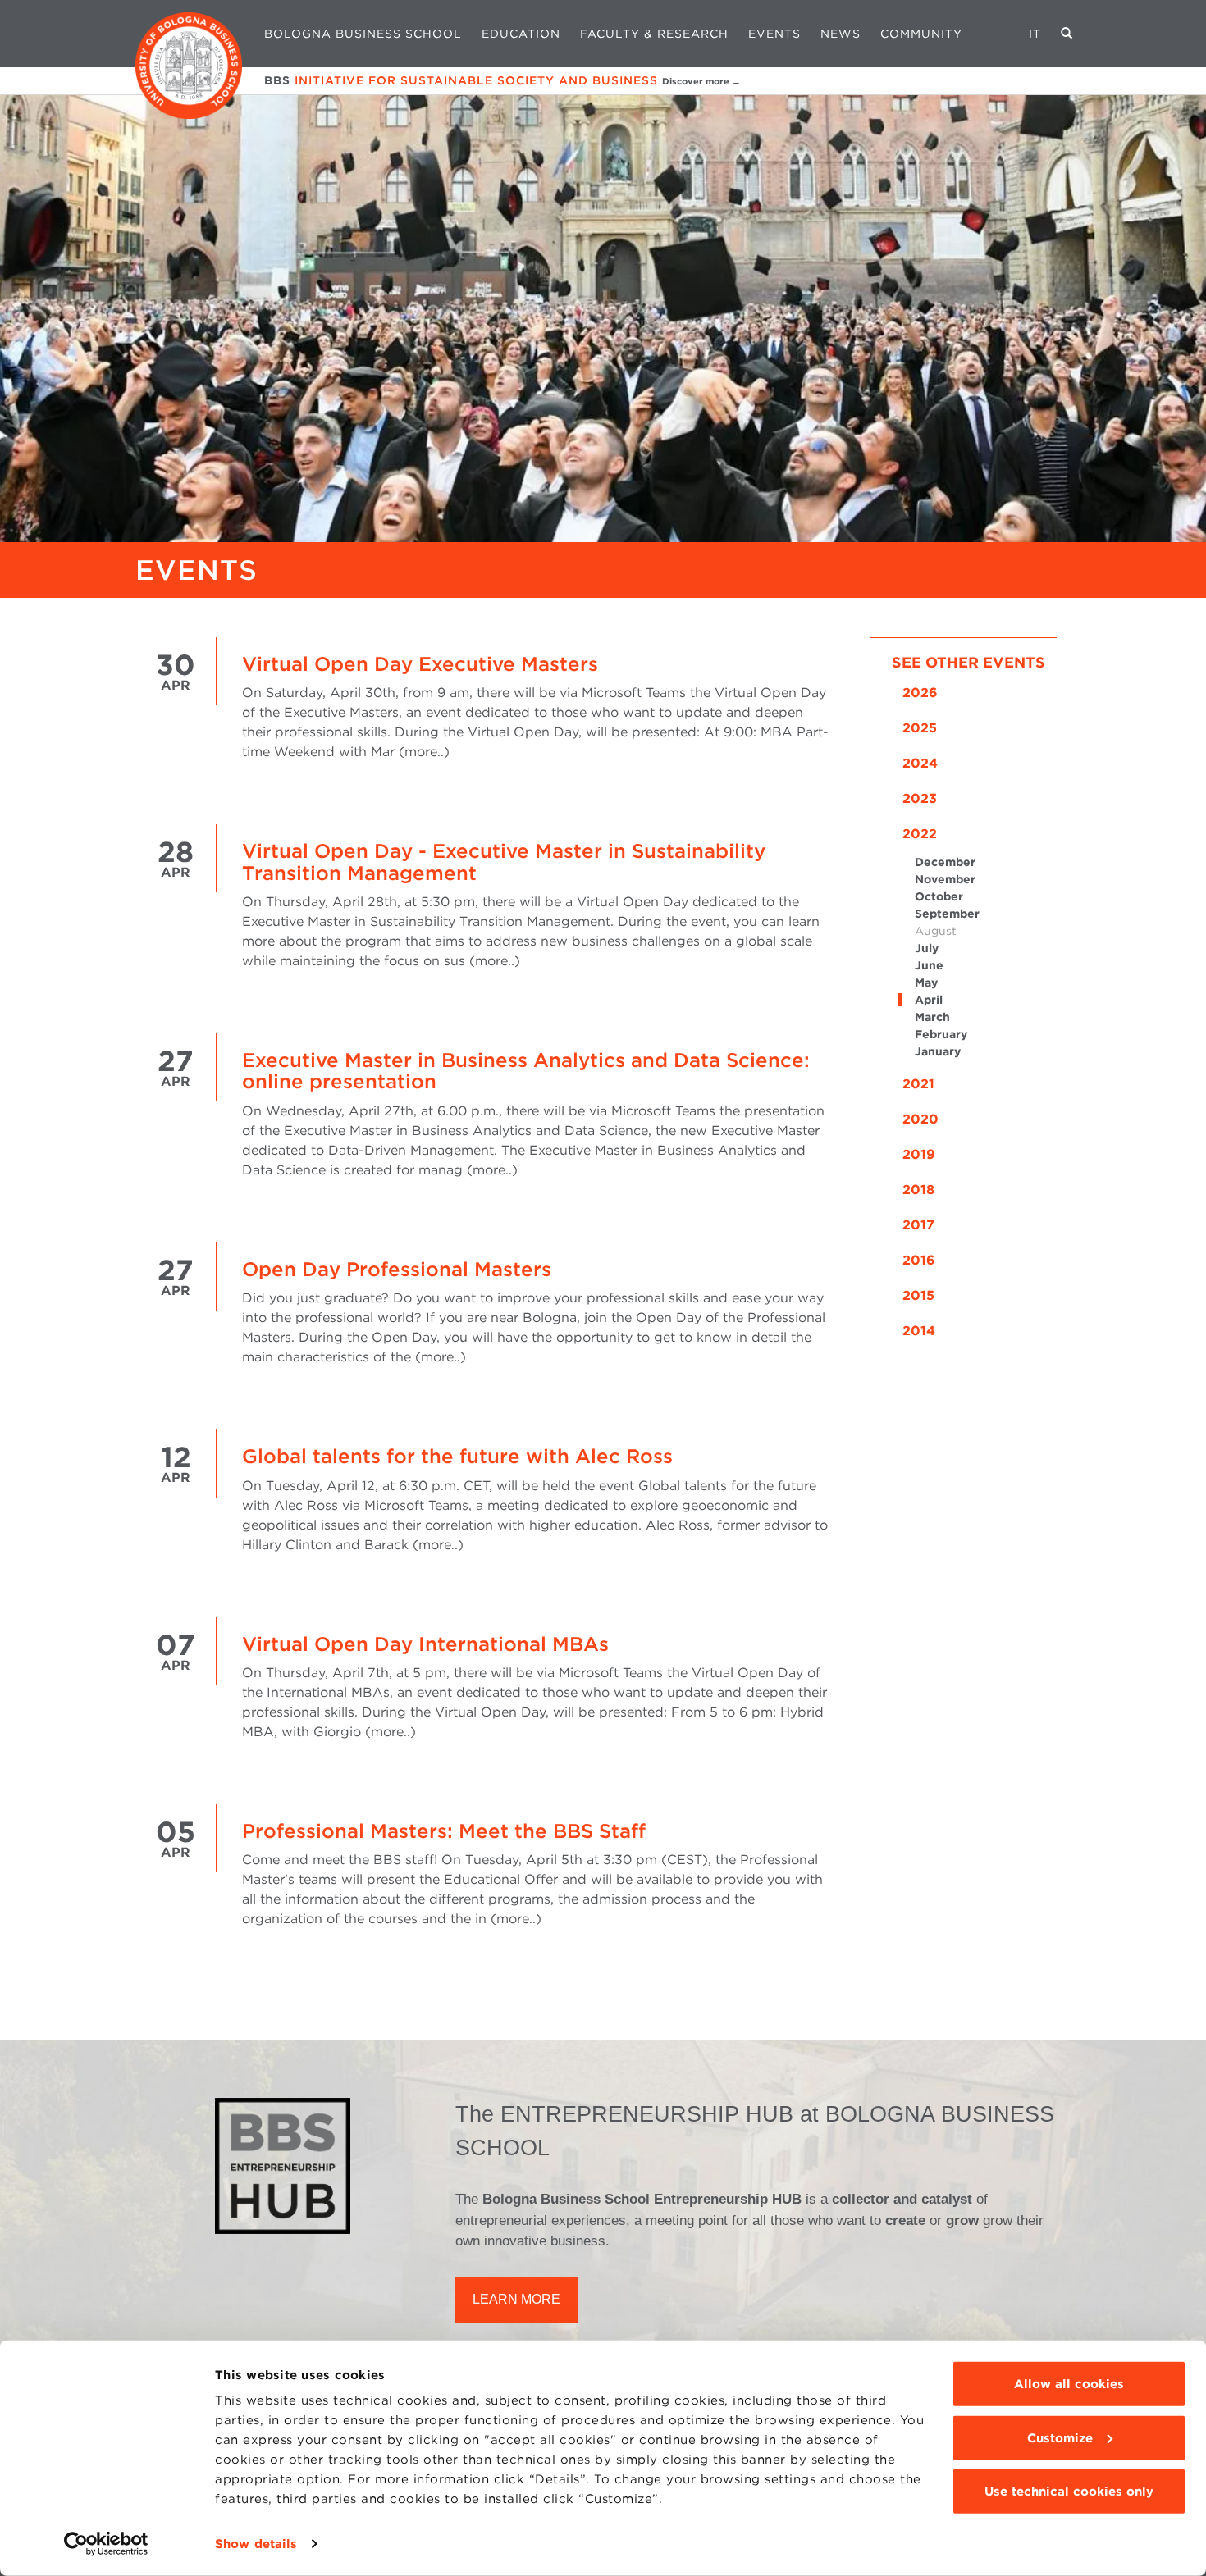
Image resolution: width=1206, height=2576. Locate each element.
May (926, 983)
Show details (256, 2544)
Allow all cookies (1069, 2384)
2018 (918, 1190)
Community (921, 34)
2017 (918, 1225)
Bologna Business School (363, 34)
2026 (920, 693)
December (945, 862)
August (936, 931)
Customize (1060, 2437)
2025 (920, 728)
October (939, 896)
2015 (918, 1295)
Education (521, 34)
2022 (920, 834)
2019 (919, 1154)
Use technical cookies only (1069, 2492)
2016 (919, 1260)
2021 (918, 1084)
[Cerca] (1067, 34)
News (841, 34)
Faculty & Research (654, 34)
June (929, 965)
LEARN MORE (516, 2299)
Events (774, 34)
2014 (919, 1331)
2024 (920, 763)
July (927, 948)
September (947, 914)
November (945, 879)
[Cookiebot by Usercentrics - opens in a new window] (106, 2544)
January (938, 1051)
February (941, 1034)
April (929, 1000)
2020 (920, 1119)
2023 (920, 798)
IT (1035, 34)
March (932, 1017)
